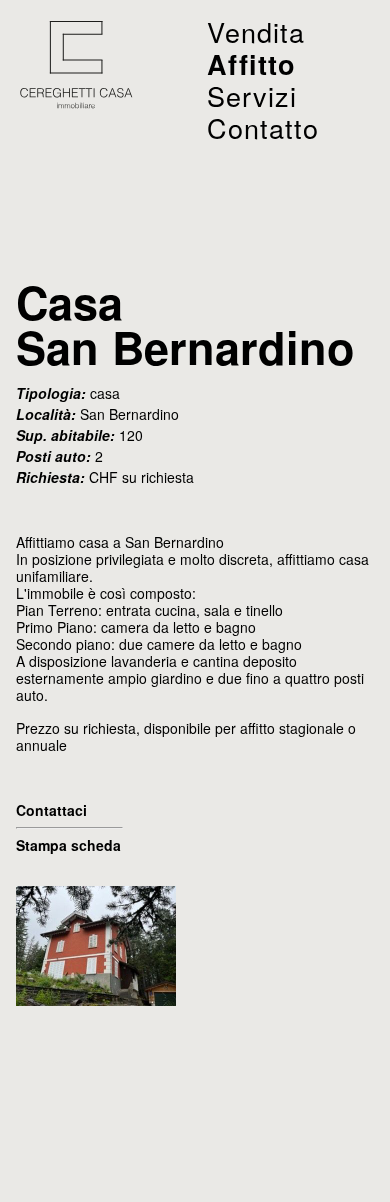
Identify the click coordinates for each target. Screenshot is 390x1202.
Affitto (251, 64)
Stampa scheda (68, 845)
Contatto (263, 127)
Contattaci (51, 810)
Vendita (256, 31)
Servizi (252, 95)
